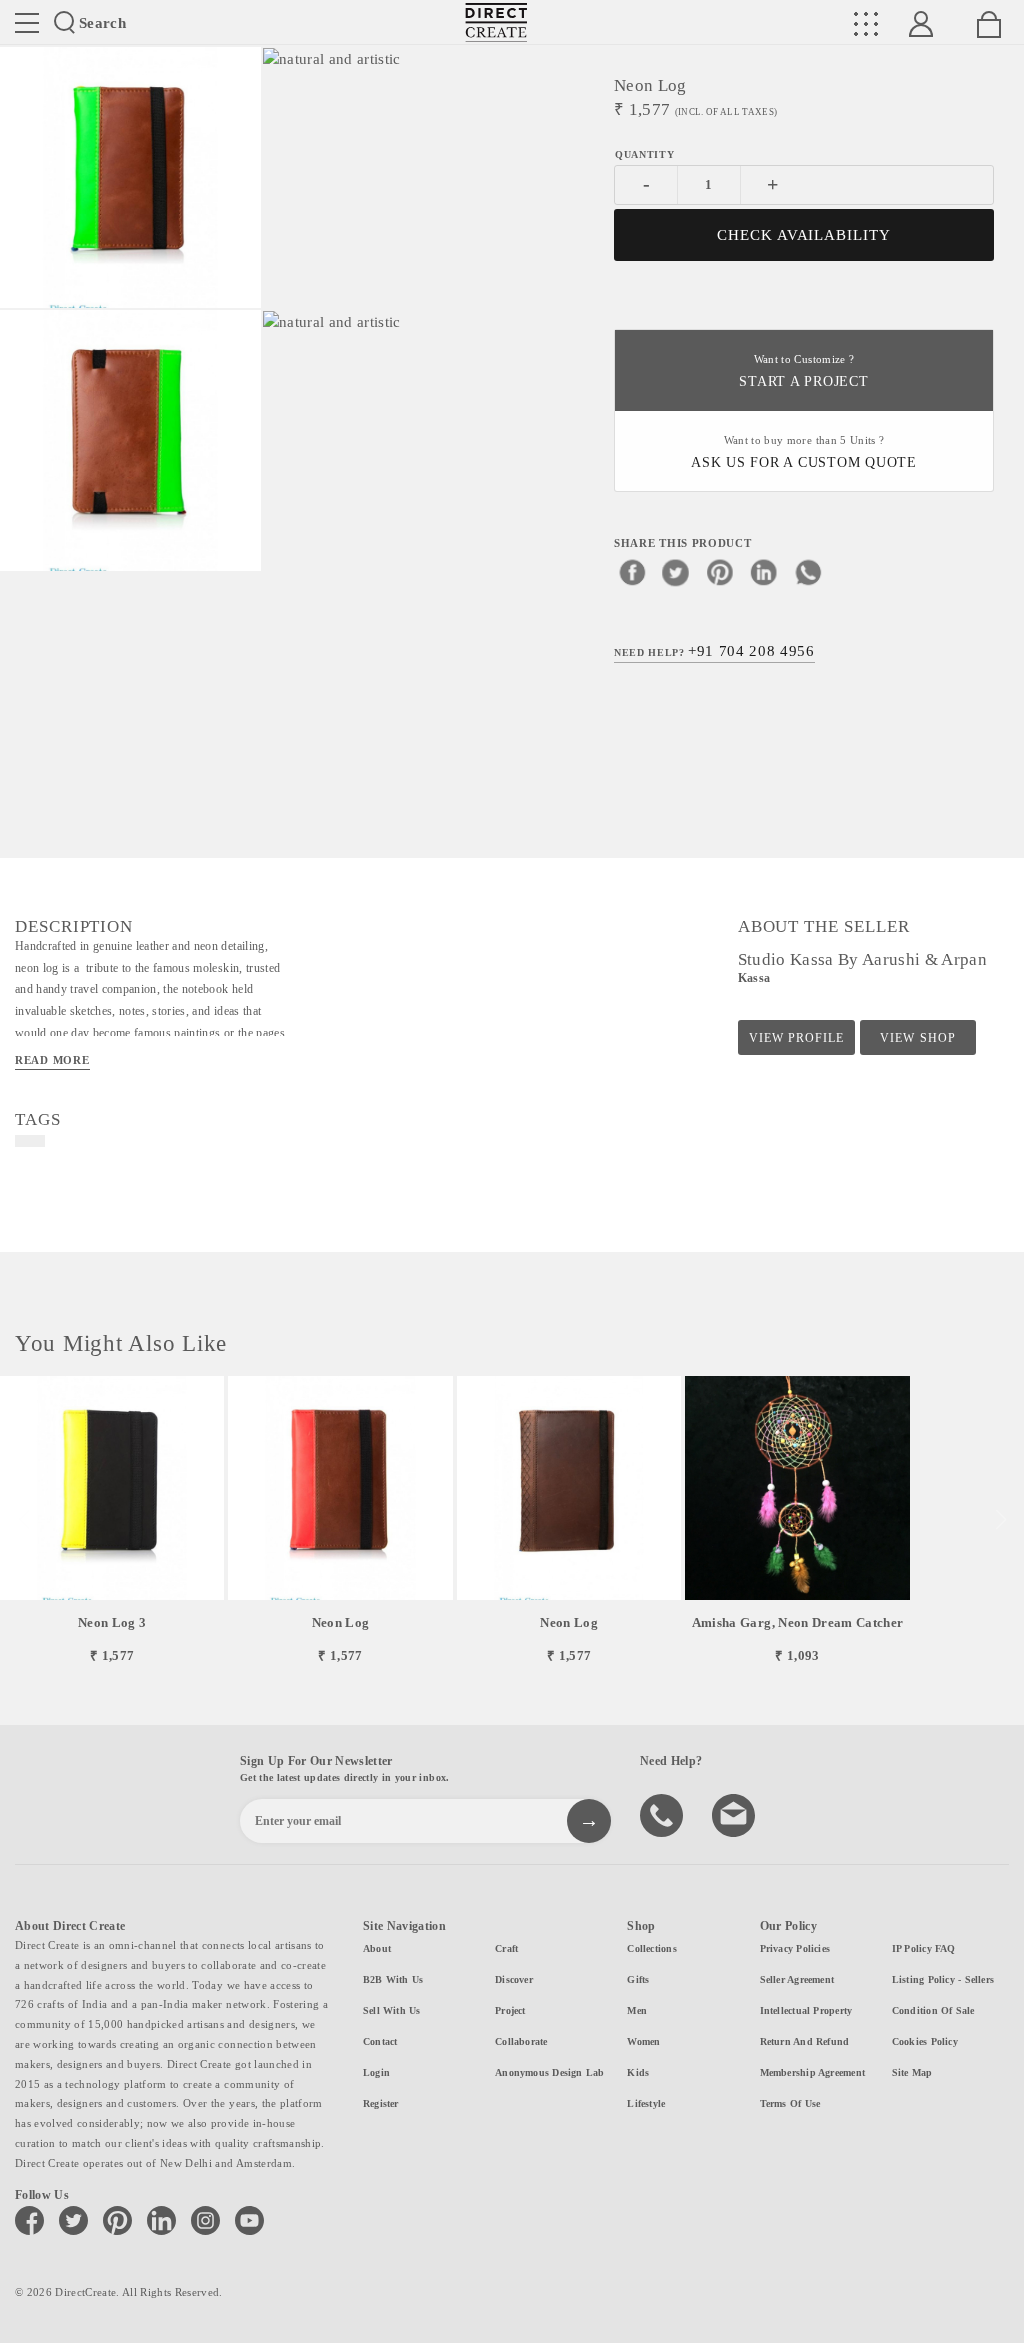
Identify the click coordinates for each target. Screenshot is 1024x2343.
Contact (380, 2041)
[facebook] (632, 572)
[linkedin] (764, 572)
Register (381, 2103)
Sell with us (392, 2010)
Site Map (912, 2072)
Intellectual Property (806, 2010)
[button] (1000, 1520)
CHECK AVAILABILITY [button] (804, 235)
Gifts (638, 1979)
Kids (638, 2072)
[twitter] (676, 572)
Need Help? (714, 651)
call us (664, 1814)
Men (637, 2010)
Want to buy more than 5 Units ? (804, 452)
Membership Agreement (812, 2072)
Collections (651, 1948)
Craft (506, 1948)
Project (510, 2010)
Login (376, 2072)
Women (643, 2041)
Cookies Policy (925, 2041)
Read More (52, 1060)
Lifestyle (646, 2103)
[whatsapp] (808, 572)
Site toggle (27, 23)
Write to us (736, 1814)
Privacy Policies (795, 1948)
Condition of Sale (933, 2010)
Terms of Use (790, 2103)
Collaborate (521, 2041)
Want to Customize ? (803, 371)
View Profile (796, 1038)
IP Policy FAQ (924, 1948)
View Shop (917, 1038)
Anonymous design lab (549, 2072)
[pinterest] (720, 572)
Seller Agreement (797, 1979)
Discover (514, 1979)
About (377, 1948)
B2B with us (393, 1979)
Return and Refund (805, 2041)
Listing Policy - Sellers (943, 1979)
